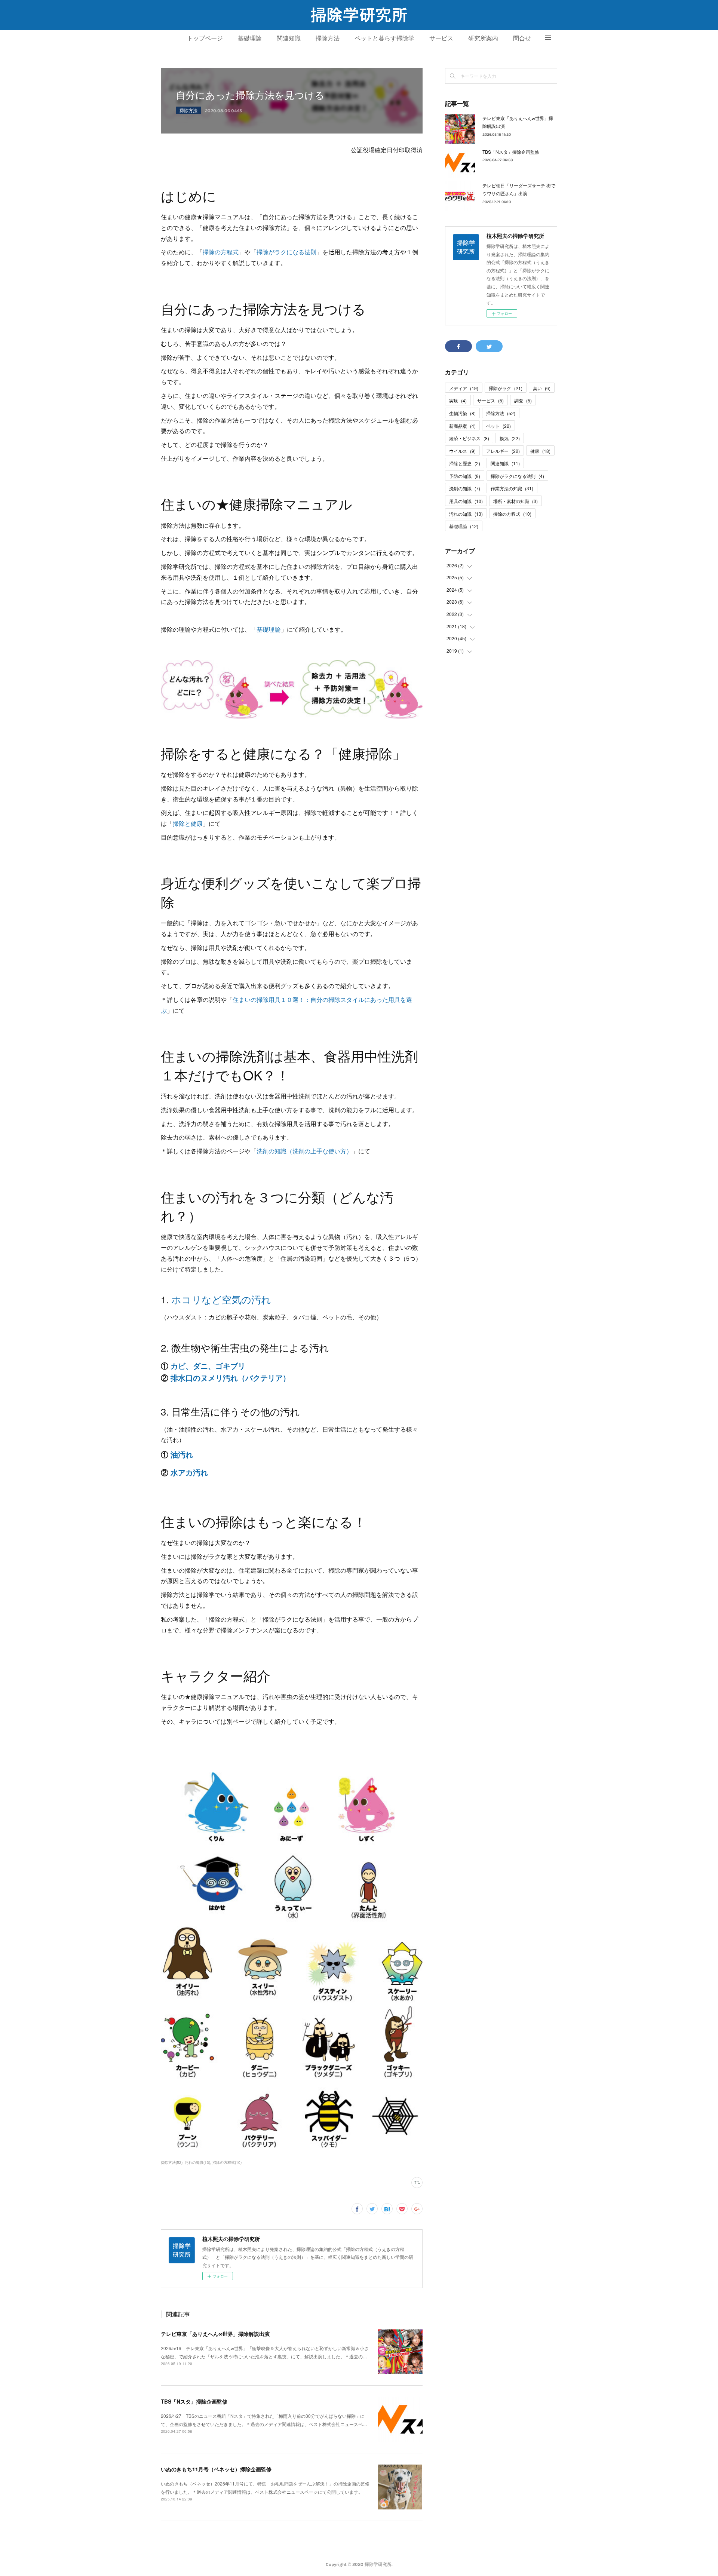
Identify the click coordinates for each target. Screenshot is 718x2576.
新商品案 (462, 426)
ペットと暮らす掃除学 (384, 38)
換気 (510, 438)
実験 (458, 400)
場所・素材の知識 (516, 501)
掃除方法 (328, 38)
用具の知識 (466, 501)
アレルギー (503, 451)
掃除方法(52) (172, 2162)
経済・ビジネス (469, 438)
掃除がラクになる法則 (286, 252)
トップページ (205, 38)
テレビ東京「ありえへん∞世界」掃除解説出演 (215, 2334)
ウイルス (462, 451)
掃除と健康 (188, 823)
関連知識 (289, 38)
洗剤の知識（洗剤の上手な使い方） (304, 1151)
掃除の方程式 (221, 252)
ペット (498, 426)
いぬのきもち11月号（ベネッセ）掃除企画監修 (216, 2469)
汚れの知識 (466, 514)
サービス (441, 38)
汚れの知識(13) (197, 2162)
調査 (523, 400)
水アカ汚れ (189, 1472)
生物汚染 (462, 413)
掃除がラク (506, 388)
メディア (464, 388)
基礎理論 (250, 38)
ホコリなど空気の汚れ (221, 1299)
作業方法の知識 (512, 488)
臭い (542, 388)
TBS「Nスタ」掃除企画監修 (194, 2401)
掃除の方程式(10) (227, 2162)
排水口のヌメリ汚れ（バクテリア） (230, 1378)
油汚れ (182, 1454)
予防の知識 (465, 476)
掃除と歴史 (465, 463)
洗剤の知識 (465, 488)
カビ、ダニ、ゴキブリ (208, 1366)
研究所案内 (483, 38)
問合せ (522, 38)
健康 (540, 451)
